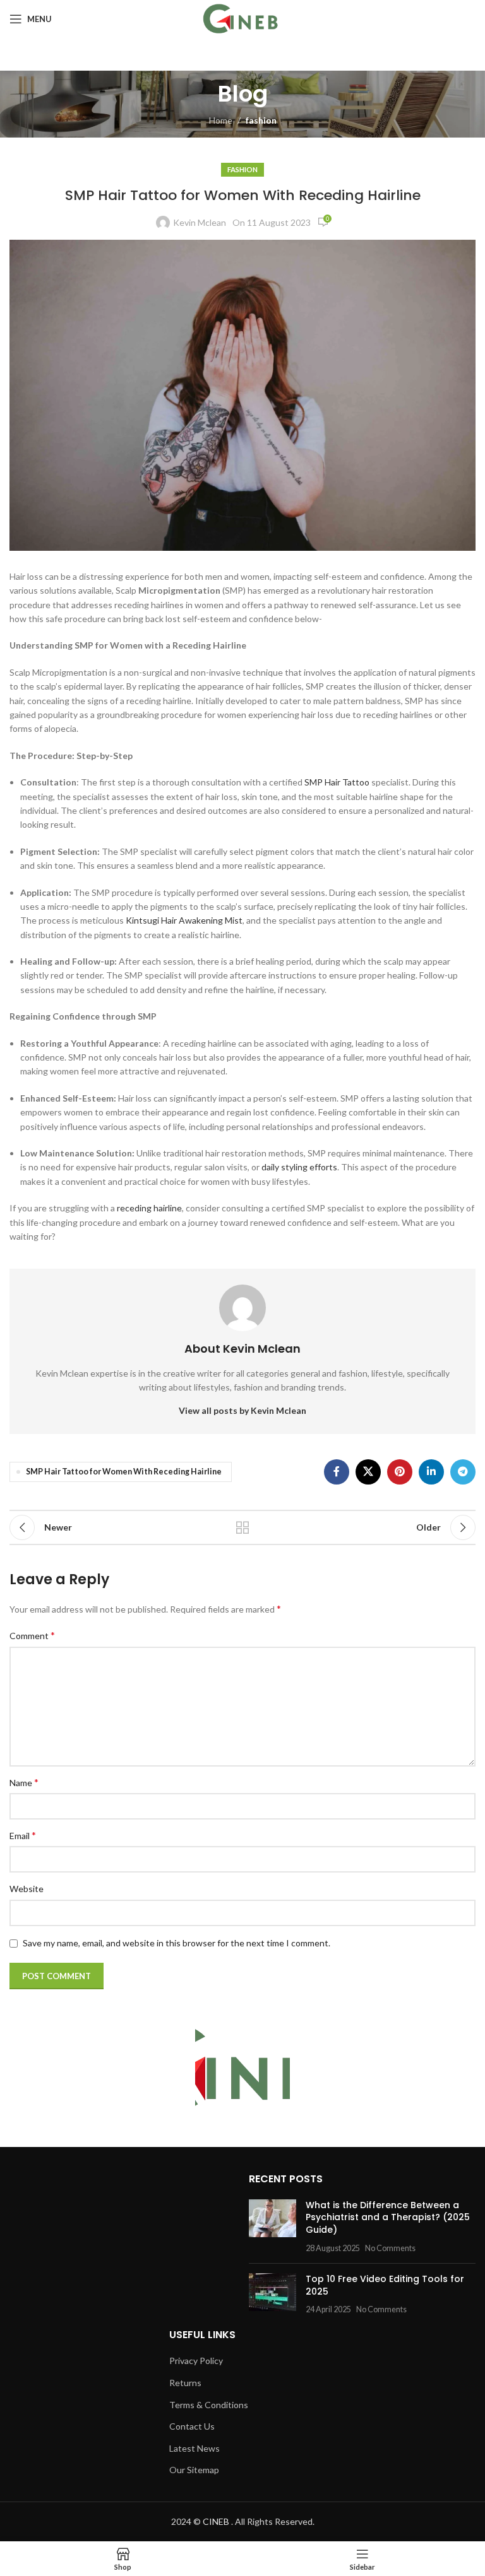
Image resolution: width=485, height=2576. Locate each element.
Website (27, 1889)
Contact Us (192, 2426)
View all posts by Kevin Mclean (242, 1410)
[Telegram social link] (463, 1472)
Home (221, 120)
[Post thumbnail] (272, 2226)
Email (23, 1835)
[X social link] (368, 1472)
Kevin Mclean (200, 222)
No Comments (390, 2248)
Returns (185, 2383)
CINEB (216, 2521)
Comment (32, 1635)
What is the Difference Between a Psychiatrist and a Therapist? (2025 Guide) (388, 2217)
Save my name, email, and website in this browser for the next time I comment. (177, 1943)
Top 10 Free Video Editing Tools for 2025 (385, 2285)
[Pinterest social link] (400, 1472)
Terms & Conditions (209, 2405)
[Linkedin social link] (431, 1472)
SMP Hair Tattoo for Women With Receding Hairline (124, 1472)
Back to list (242, 1527)
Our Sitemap (194, 2470)
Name (24, 1782)
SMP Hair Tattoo (337, 782)
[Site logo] (243, 18)
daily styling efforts (299, 1167)
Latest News (195, 2448)
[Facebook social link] (337, 1472)
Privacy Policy (196, 2361)
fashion (261, 120)
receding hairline (149, 1208)
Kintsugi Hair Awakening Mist (184, 920)
